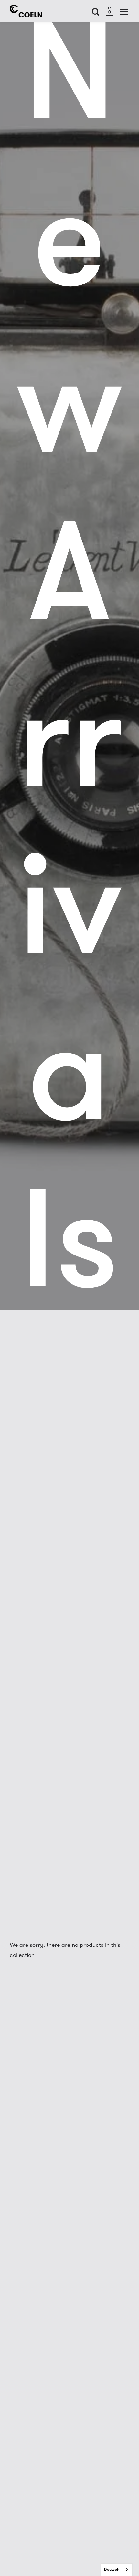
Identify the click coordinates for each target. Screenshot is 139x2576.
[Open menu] (124, 12)
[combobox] (117, 2570)
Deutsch (112, 2570)
